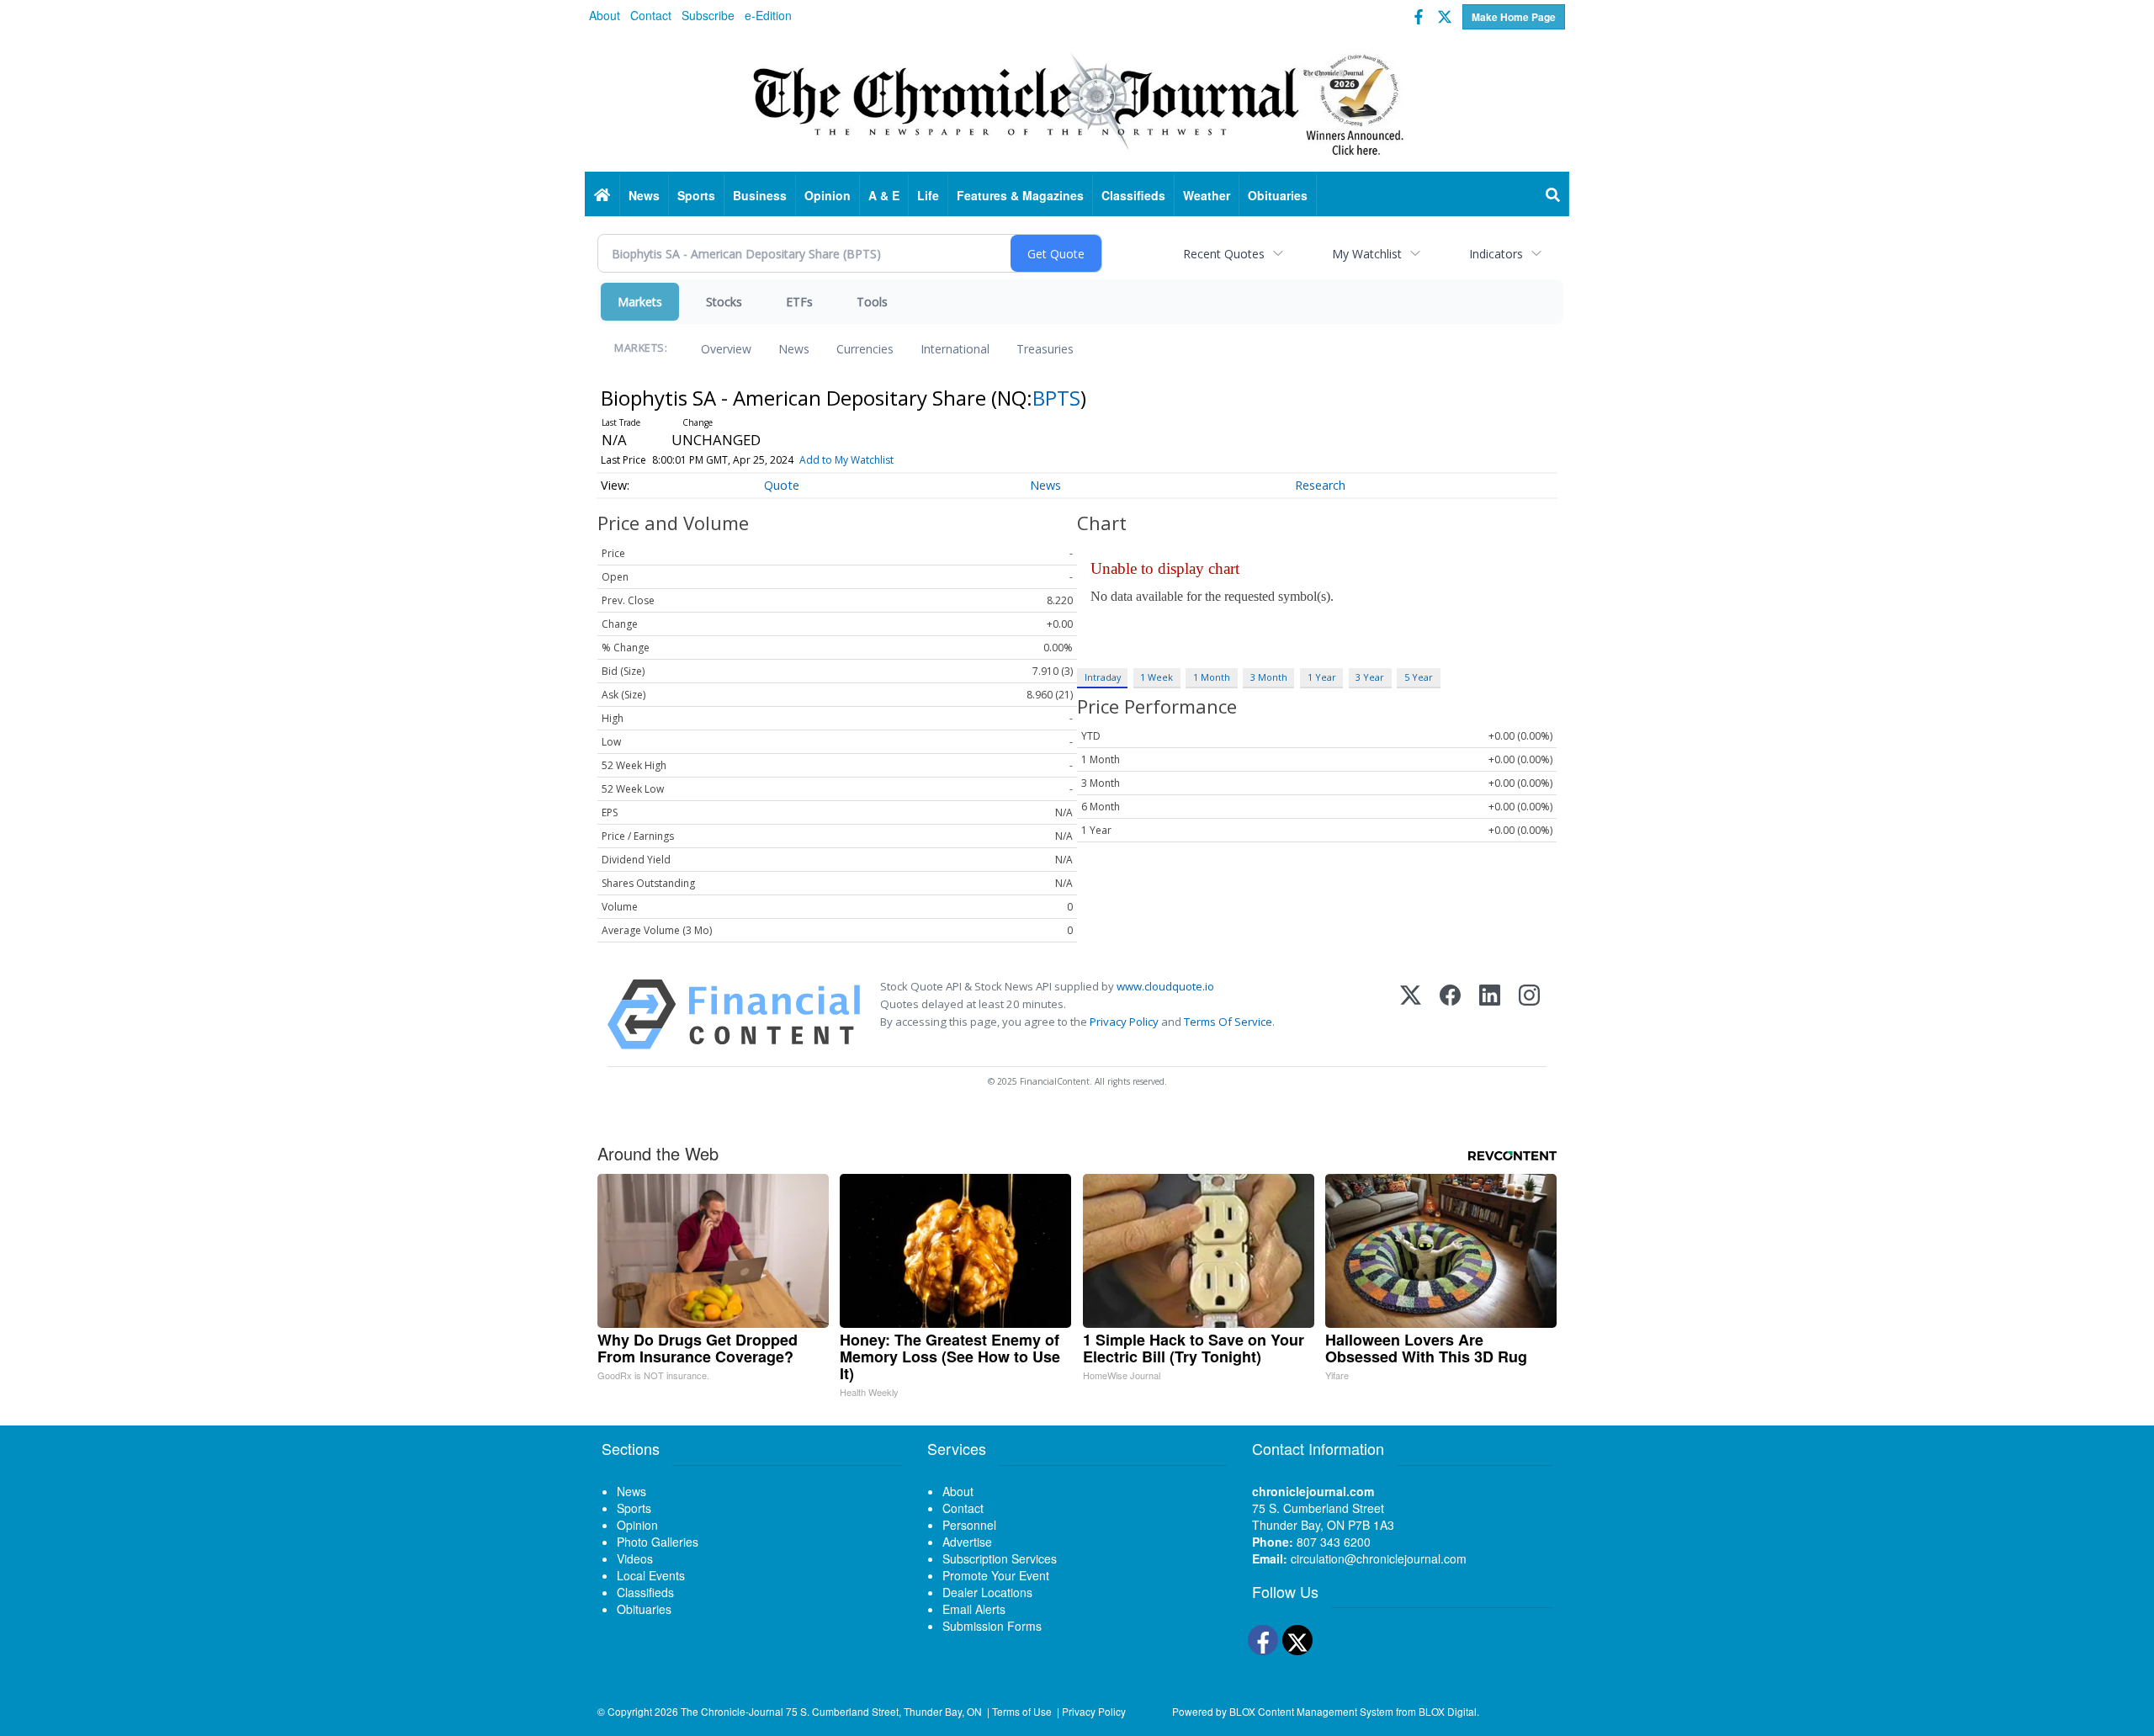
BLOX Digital (1448, 1711)
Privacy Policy (1124, 1022)
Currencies (865, 349)
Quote (782, 485)
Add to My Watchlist (846, 460)
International (955, 349)
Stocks (724, 302)
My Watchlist (1367, 254)
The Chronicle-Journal (732, 1711)
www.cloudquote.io (1165, 986)
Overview (726, 349)
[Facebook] (1450, 1014)
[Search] (1553, 195)
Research (1320, 485)
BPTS (1056, 398)
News (794, 349)
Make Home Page (1514, 17)
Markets (640, 302)
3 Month (1269, 677)
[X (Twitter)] (1411, 1014)
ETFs (799, 302)
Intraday (1103, 677)
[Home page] (1077, 102)
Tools (872, 302)
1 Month (1212, 677)
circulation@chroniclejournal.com (1379, 1558)
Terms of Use (1022, 1711)
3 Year (1370, 677)
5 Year (1419, 677)
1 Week (1157, 677)
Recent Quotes (1224, 254)
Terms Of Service (1228, 1022)
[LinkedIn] (1490, 1014)
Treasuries (1045, 349)
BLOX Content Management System (1311, 1711)
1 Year (1322, 677)
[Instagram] (1529, 1014)
